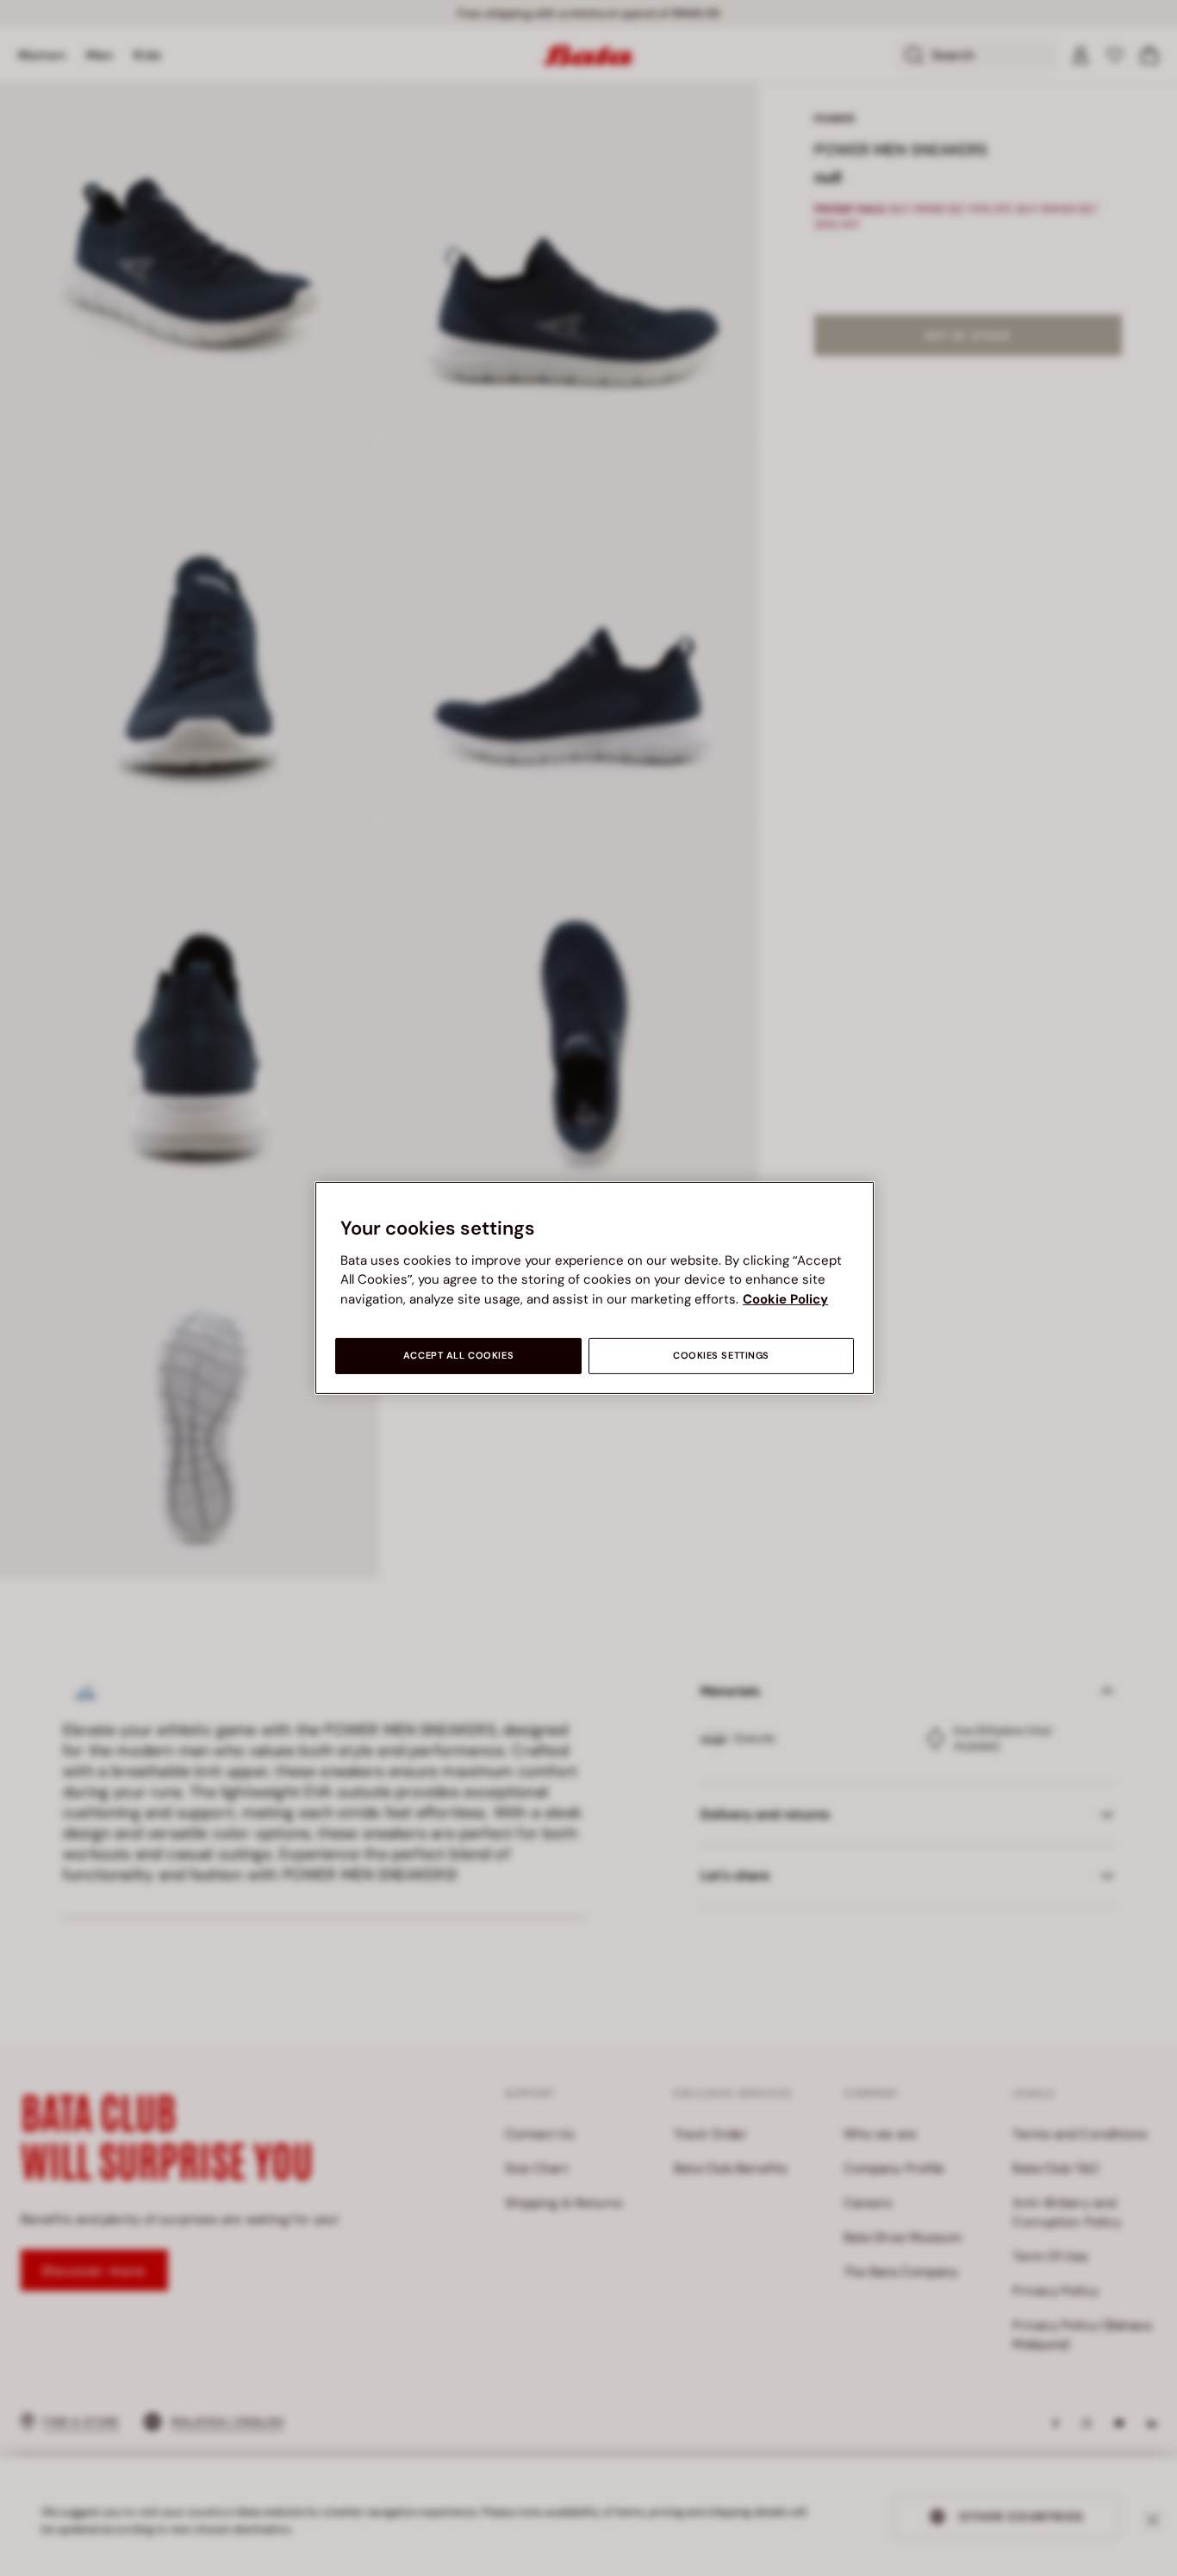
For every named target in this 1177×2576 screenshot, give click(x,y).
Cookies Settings (721, 1356)
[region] (595, 1288)
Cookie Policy (785, 1299)
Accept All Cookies (458, 1356)
